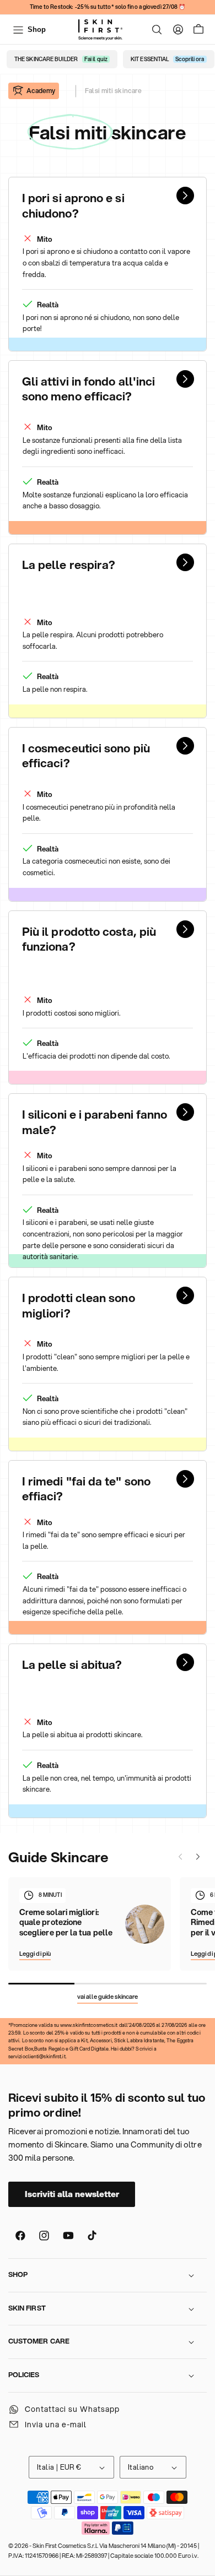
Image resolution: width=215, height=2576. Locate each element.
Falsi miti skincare (113, 91)
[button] (157, 30)
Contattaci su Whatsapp (72, 2409)
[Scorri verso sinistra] (180, 1857)
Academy (41, 91)
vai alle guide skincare (108, 1997)
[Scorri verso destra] (198, 1857)
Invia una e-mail (56, 2425)
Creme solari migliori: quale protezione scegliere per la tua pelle (66, 1923)
